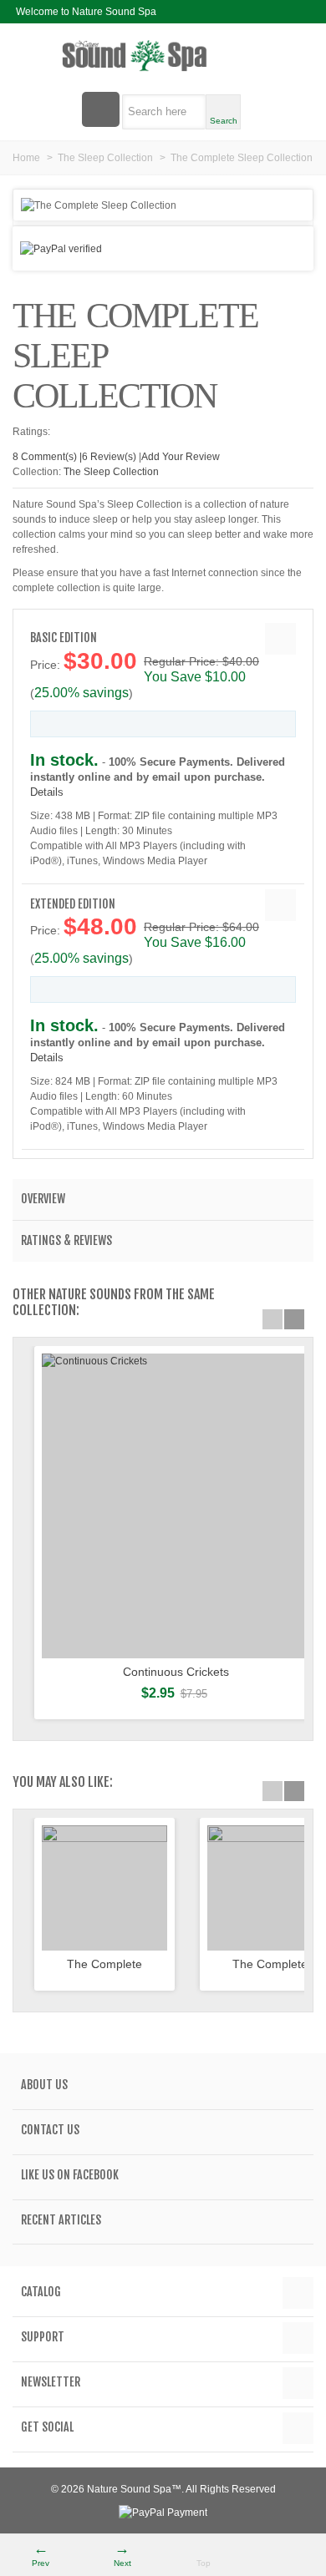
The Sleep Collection (105, 158)
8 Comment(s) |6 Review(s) (74, 457)
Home (26, 158)
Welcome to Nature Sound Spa (86, 12)
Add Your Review (181, 457)
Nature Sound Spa (129, 2489)
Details (47, 792)
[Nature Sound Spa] (163, 56)
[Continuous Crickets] (176, 1506)
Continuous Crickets (176, 1672)
